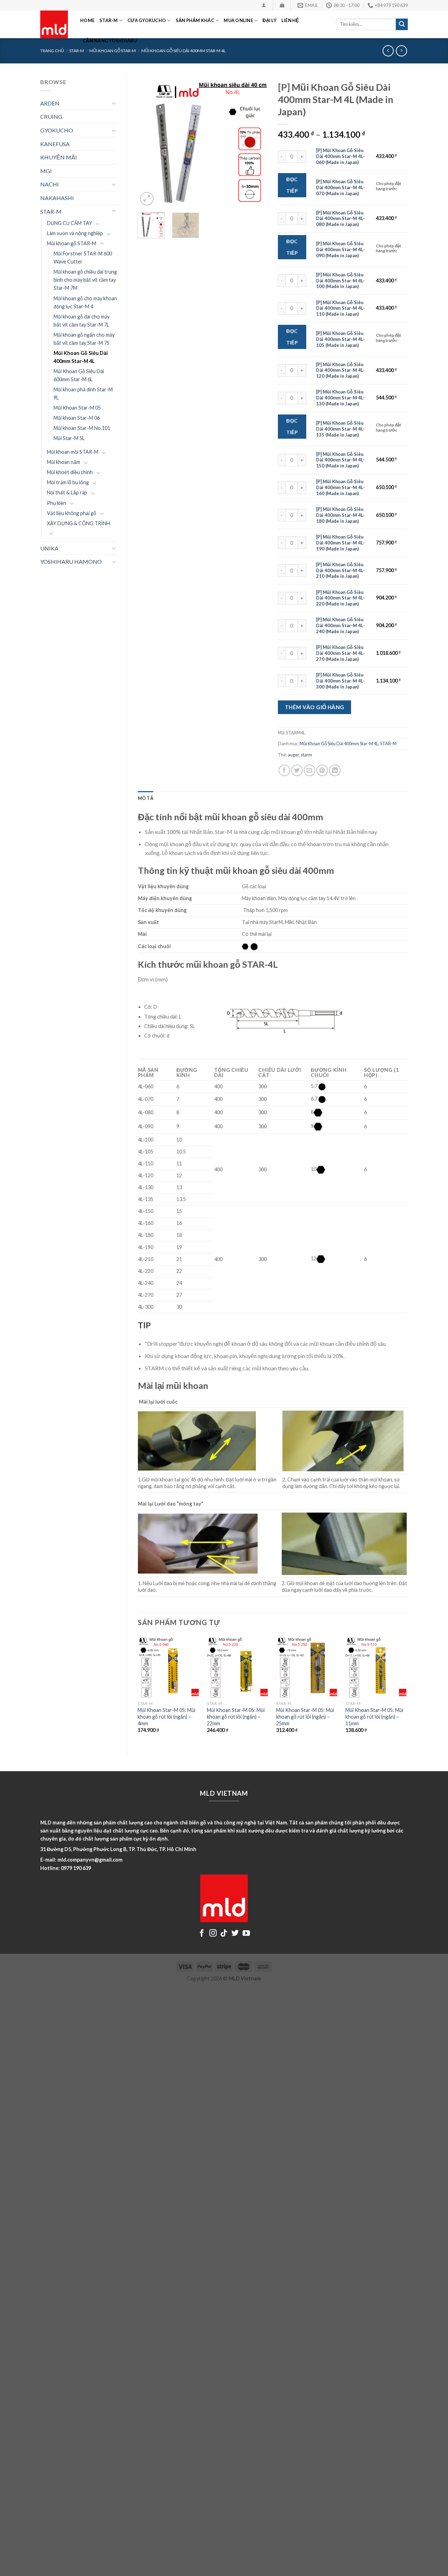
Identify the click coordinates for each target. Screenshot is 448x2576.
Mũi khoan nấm (64, 462)
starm (306, 755)
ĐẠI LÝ (269, 20)
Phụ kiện (57, 503)
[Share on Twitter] (297, 770)
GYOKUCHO (57, 130)
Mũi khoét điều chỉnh (70, 472)
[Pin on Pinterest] (322, 770)
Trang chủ (52, 51)
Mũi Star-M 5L (69, 438)
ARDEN (50, 103)
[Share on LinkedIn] (335, 770)
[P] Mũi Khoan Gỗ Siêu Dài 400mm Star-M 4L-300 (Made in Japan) (340, 681)
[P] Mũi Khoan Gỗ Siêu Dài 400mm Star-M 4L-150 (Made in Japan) (340, 460)
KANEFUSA (55, 144)
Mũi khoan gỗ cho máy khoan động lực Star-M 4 (85, 302)
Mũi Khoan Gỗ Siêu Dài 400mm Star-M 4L (81, 357)
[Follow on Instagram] (213, 1934)
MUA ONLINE (238, 20)
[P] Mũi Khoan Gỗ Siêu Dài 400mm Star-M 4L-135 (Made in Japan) (340, 429)
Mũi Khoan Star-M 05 (77, 408)
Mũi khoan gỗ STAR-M (72, 243)
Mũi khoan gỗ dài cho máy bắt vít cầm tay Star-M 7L (82, 321)
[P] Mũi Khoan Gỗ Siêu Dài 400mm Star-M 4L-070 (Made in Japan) (340, 187)
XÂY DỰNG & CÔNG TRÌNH (78, 523)
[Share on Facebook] (284, 770)
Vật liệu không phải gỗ (72, 513)
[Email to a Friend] (310, 770)
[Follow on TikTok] (224, 1934)
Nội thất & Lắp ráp (67, 492)
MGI (46, 171)
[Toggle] (114, 103)
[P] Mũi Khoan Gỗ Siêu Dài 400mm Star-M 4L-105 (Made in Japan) (340, 339)
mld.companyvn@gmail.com (90, 1860)
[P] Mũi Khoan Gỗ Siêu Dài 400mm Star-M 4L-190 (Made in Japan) (340, 543)
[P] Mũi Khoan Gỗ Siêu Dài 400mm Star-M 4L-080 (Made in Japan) (340, 219)
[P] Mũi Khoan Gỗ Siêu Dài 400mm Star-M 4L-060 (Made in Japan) (340, 156)
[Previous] (149, 142)
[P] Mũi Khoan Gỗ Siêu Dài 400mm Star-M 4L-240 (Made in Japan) (340, 625)
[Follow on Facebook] (202, 1934)
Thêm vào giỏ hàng (315, 707)
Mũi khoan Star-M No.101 (82, 428)
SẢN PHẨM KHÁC (195, 20)
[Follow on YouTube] (246, 1934)
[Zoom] (147, 199)
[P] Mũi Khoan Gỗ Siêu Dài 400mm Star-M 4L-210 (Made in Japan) (340, 570)
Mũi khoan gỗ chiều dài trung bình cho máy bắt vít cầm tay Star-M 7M (85, 280)
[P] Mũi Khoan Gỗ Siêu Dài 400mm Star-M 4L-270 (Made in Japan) (340, 653)
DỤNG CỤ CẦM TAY (69, 223)
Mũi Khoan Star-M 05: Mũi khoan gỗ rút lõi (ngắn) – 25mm (305, 1717)
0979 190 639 (76, 1868)
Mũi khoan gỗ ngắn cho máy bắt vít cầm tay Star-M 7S (84, 339)
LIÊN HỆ (290, 20)
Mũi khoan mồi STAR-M (73, 452)
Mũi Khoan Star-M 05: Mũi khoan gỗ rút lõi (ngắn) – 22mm (236, 1717)
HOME (87, 20)
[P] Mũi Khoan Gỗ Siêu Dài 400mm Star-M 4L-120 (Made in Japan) (340, 370)
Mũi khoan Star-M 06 (77, 418)
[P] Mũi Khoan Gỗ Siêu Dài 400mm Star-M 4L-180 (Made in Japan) (340, 515)
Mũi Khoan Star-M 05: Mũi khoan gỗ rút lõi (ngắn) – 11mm (374, 1717)
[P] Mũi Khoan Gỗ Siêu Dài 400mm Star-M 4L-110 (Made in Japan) (340, 308)
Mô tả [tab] (146, 798)
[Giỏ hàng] (282, 5)
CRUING (51, 117)
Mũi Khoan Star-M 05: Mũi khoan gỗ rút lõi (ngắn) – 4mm (166, 1717)
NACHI (50, 184)
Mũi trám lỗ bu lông (68, 482)
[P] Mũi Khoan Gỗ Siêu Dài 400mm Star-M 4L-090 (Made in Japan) (340, 249)
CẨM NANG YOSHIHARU (110, 41)
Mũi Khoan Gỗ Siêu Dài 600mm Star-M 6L (79, 375)
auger (293, 755)
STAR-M (109, 20)
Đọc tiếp (292, 185)
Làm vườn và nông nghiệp (75, 233)
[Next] (256, 142)
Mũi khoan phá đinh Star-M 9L (83, 393)
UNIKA (49, 548)
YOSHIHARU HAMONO (71, 561)
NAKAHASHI (57, 198)
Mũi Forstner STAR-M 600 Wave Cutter (83, 258)
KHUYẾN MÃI (59, 157)
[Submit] (402, 25)
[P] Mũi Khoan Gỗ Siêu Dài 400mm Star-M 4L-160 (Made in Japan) (340, 487)
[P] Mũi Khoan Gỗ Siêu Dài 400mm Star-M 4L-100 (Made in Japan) (340, 281)
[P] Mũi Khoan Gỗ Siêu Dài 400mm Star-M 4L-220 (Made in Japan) (340, 598)
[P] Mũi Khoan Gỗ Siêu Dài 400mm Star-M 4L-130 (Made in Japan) (340, 398)
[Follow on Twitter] (235, 1934)
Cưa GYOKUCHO (147, 20)
